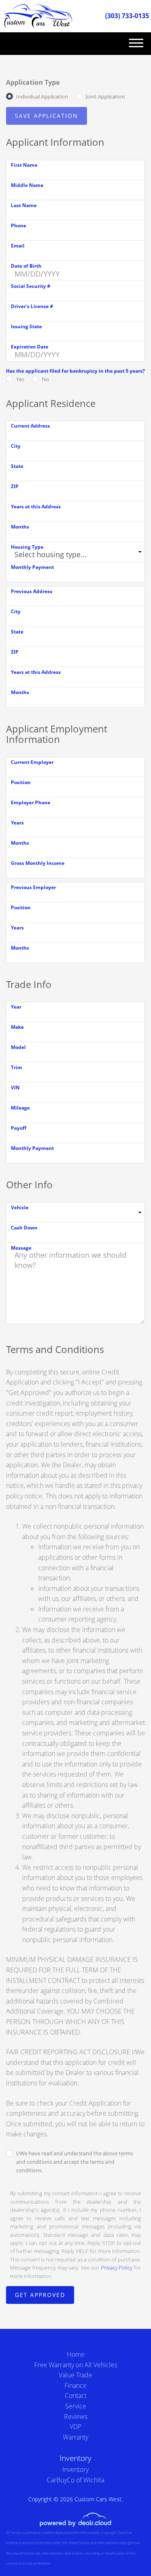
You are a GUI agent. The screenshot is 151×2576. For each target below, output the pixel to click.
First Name (24, 165)
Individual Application (42, 96)
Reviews (76, 2417)
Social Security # (31, 286)
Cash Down (24, 1228)
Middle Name (27, 185)
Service (76, 2406)
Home (76, 2354)
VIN (15, 1088)
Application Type (33, 82)
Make (17, 1027)
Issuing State (26, 326)
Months (20, 527)
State (17, 466)
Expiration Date (30, 347)
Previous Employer (33, 887)
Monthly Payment (32, 567)
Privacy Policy (117, 2268)
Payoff (19, 1128)
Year (16, 1007)
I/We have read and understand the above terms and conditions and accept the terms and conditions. (74, 2162)
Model (18, 1047)
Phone (19, 226)
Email (18, 246)
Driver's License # (32, 306)
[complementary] (127, 2552)
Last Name (24, 205)
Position (21, 782)
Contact (76, 2396)
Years (17, 823)
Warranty (75, 2437)
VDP (75, 2427)
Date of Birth (26, 266)
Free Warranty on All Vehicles (76, 2365)
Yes (20, 379)
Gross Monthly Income (38, 863)
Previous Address (32, 591)
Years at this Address (36, 507)
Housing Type (27, 547)
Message (21, 1248)
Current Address (30, 426)
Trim (17, 1067)
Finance (75, 2385)
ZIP (15, 486)
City (16, 446)
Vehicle (20, 1207)
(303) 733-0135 (127, 16)
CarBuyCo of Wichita (75, 2480)
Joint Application (105, 96)
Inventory (75, 2469)
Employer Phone (31, 802)
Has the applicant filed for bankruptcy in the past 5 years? (75, 371)
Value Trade (75, 2375)
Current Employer (32, 762)
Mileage (20, 1108)
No (46, 379)
